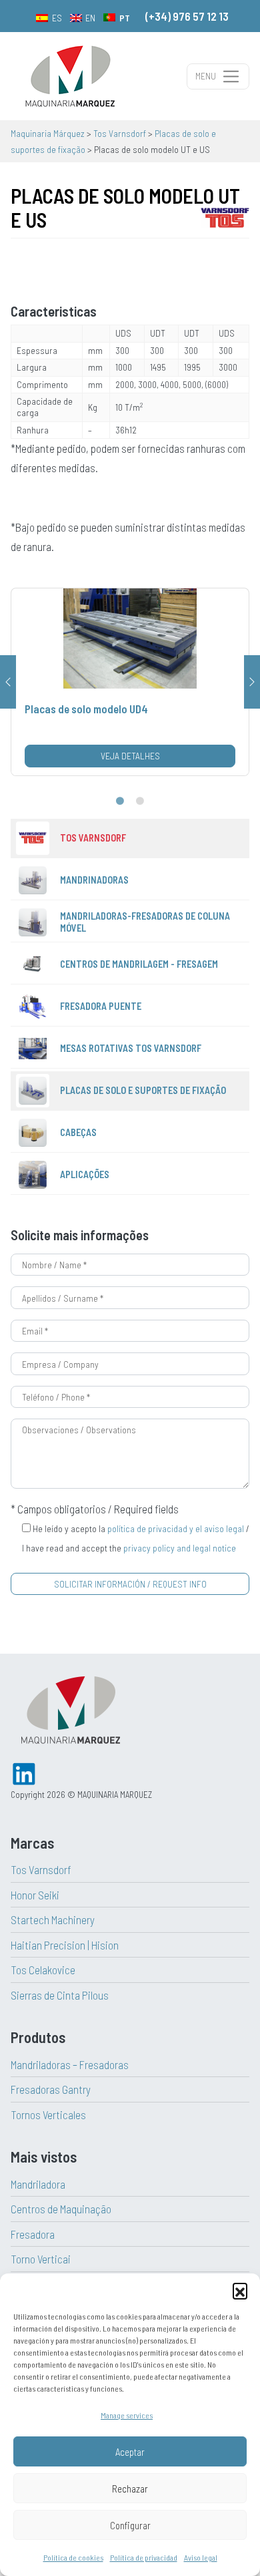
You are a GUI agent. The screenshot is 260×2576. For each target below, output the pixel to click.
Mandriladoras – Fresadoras (70, 2064)
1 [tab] (120, 801)
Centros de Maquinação (61, 2209)
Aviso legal (201, 2557)
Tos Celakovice (43, 1970)
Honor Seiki (35, 1895)
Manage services (127, 2415)
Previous (8, 682)
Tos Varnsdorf (41, 1869)
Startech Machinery (53, 1919)
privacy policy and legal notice (180, 1548)
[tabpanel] (130, 682)
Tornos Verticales (48, 2114)
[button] (240, 2290)
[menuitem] (49, 17)
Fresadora (33, 2234)
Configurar (130, 2525)
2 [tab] (140, 801)
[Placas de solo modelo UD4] (130, 682)
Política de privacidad (144, 2557)
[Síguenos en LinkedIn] (24, 1772)
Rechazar (130, 2489)
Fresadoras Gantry (51, 2089)
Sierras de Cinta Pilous (60, 1995)
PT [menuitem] (125, 18)
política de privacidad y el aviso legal (176, 1528)
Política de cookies (73, 2557)
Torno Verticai (41, 2259)
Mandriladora (38, 2184)
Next (252, 682)
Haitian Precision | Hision (65, 1945)
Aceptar (130, 2452)
